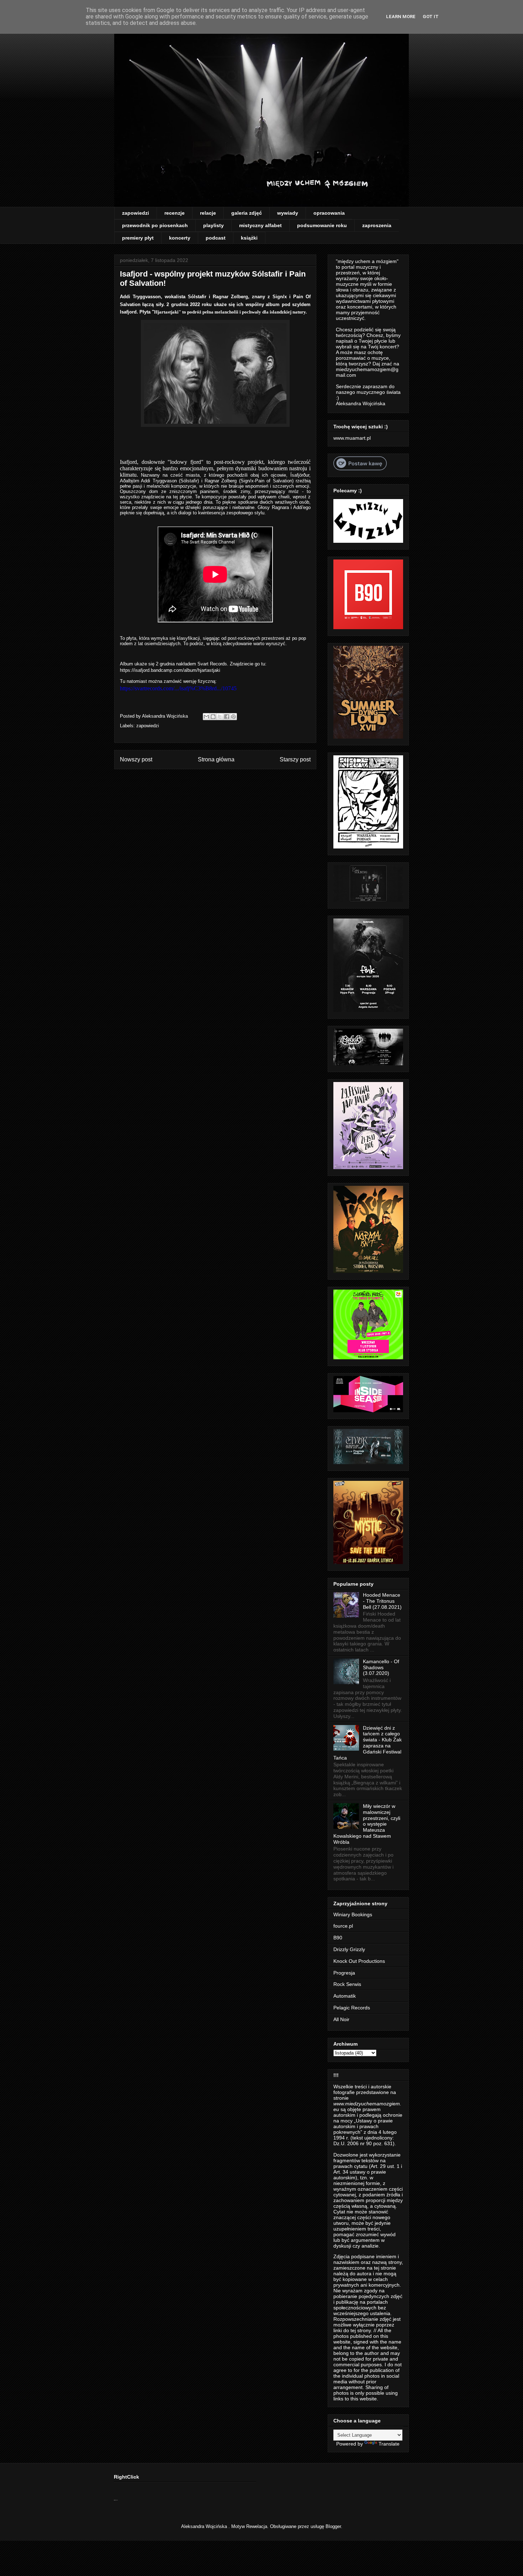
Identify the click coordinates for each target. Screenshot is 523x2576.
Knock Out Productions (359, 1961)
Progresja (344, 1973)
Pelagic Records (352, 2008)
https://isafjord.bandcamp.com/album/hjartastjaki (170, 670)
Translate (389, 2444)
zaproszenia (377, 225)
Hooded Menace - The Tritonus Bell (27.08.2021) (382, 1601)
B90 (338, 1938)
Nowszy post (136, 759)
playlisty (213, 225)
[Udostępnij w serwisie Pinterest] (233, 717)
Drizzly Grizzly (349, 1949)
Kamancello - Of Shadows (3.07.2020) (381, 1667)
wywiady (288, 213)
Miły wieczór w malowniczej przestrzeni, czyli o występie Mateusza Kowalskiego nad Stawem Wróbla (367, 1824)
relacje (208, 213)
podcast (216, 238)
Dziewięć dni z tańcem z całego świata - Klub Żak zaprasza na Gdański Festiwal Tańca (368, 1743)
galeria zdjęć (247, 213)
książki (249, 238)
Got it (431, 17)
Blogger (333, 2526)
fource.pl (343, 1926)
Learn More (401, 17)
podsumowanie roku (322, 225)
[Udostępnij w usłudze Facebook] (227, 717)
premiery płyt (138, 238)
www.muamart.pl (352, 438)
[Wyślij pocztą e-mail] (206, 717)
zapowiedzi (136, 213)
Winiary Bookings (353, 1914)
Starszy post (295, 759)
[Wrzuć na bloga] (213, 717)
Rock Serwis (347, 1984)
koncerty (180, 238)
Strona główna (216, 759)
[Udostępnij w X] (220, 717)
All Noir (341, 2019)
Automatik (345, 1996)
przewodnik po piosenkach (155, 225)
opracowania (329, 213)
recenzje (175, 213)
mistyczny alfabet (260, 225)
